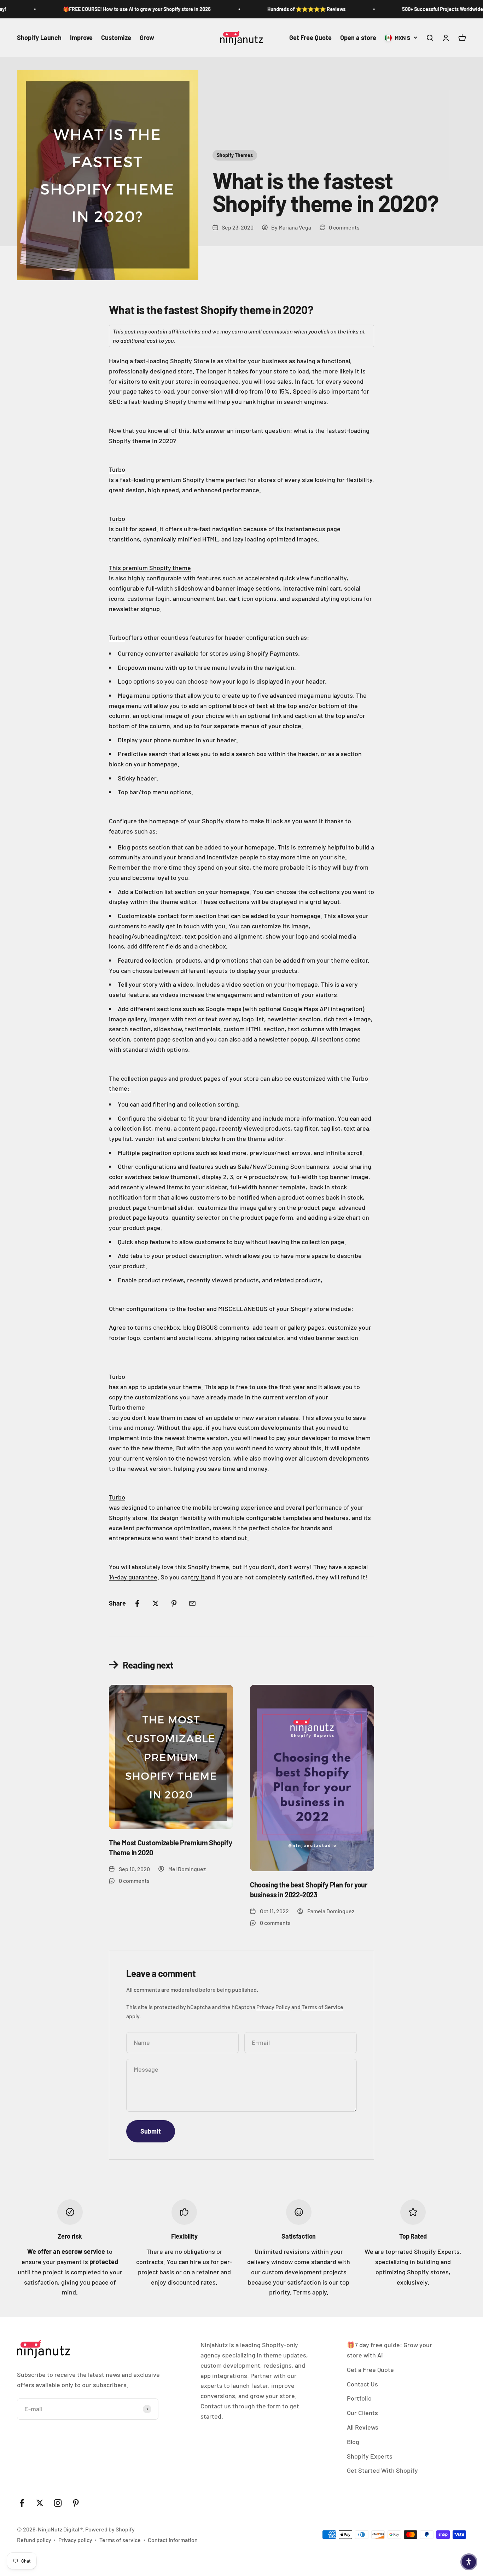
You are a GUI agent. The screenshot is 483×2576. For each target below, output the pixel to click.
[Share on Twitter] (156, 1603)
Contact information (173, 2540)
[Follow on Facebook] (22, 2503)
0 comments (344, 227)
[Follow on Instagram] (58, 2503)
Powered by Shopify (110, 2529)
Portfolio (359, 2398)
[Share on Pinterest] (174, 1603)
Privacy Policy (273, 2007)
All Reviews (363, 2427)
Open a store (358, 37)
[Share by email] (192, 1603)
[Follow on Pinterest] (76, 2503)
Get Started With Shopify (382, 2470)
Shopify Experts (370, 2456)
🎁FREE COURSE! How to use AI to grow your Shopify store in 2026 (114, 9)
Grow (147, 37)
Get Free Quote (310, 37)
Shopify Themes (235, 155)
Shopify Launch (39, 37)
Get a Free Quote (370, 2369)
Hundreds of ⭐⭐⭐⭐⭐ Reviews (283, 9)
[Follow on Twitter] (40, 2503)
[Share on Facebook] (137, 1603)
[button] (469, 2562)
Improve (81, 37)
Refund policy (34, 2540)
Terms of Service (322, 2007)
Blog (353, 2442)
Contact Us (362, 2384)
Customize (116, 37)
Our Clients (362, 2413)
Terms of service (120, 2540)
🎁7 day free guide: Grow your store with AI (389, 2350)
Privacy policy (75, 2540)
